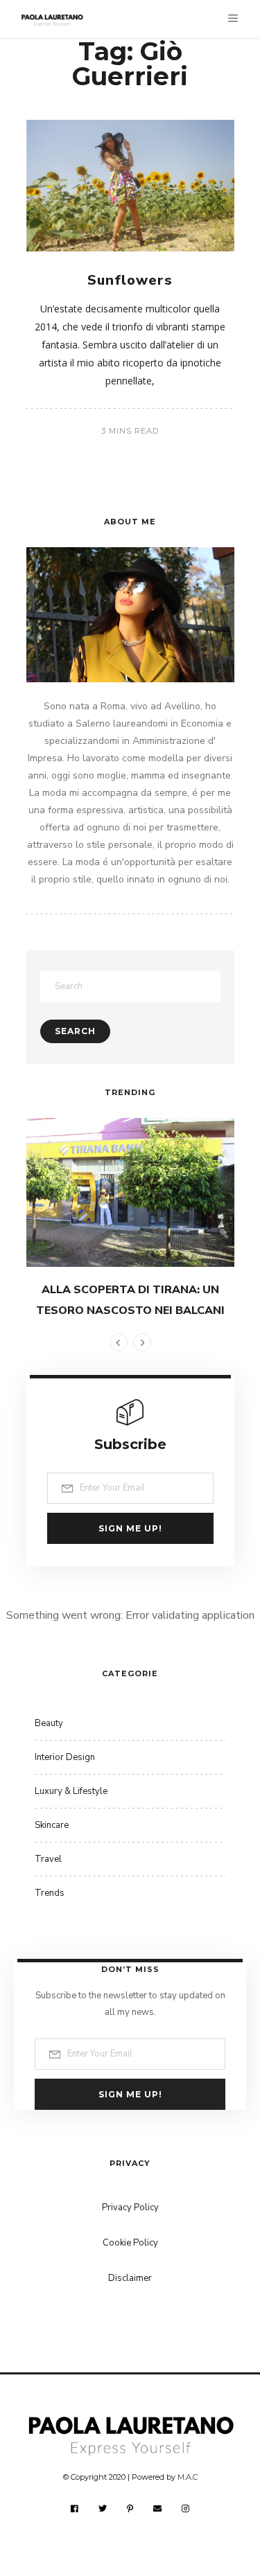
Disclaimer (130, 2278)
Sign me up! (130, 1528)
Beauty (49, 1723)
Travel (48, 1859)
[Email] (158, 2508)
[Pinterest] (130, 2508)
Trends (50, 1893)
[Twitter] (103, 2508)
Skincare (52, 1825)
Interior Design (65, 1757)
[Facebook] (75, 2508)
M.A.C (188, 2477)
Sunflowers (130, 280)
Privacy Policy (130, 2208)
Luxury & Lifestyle (71, 1791)
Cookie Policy (130, 2243)
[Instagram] (186, 2508)
